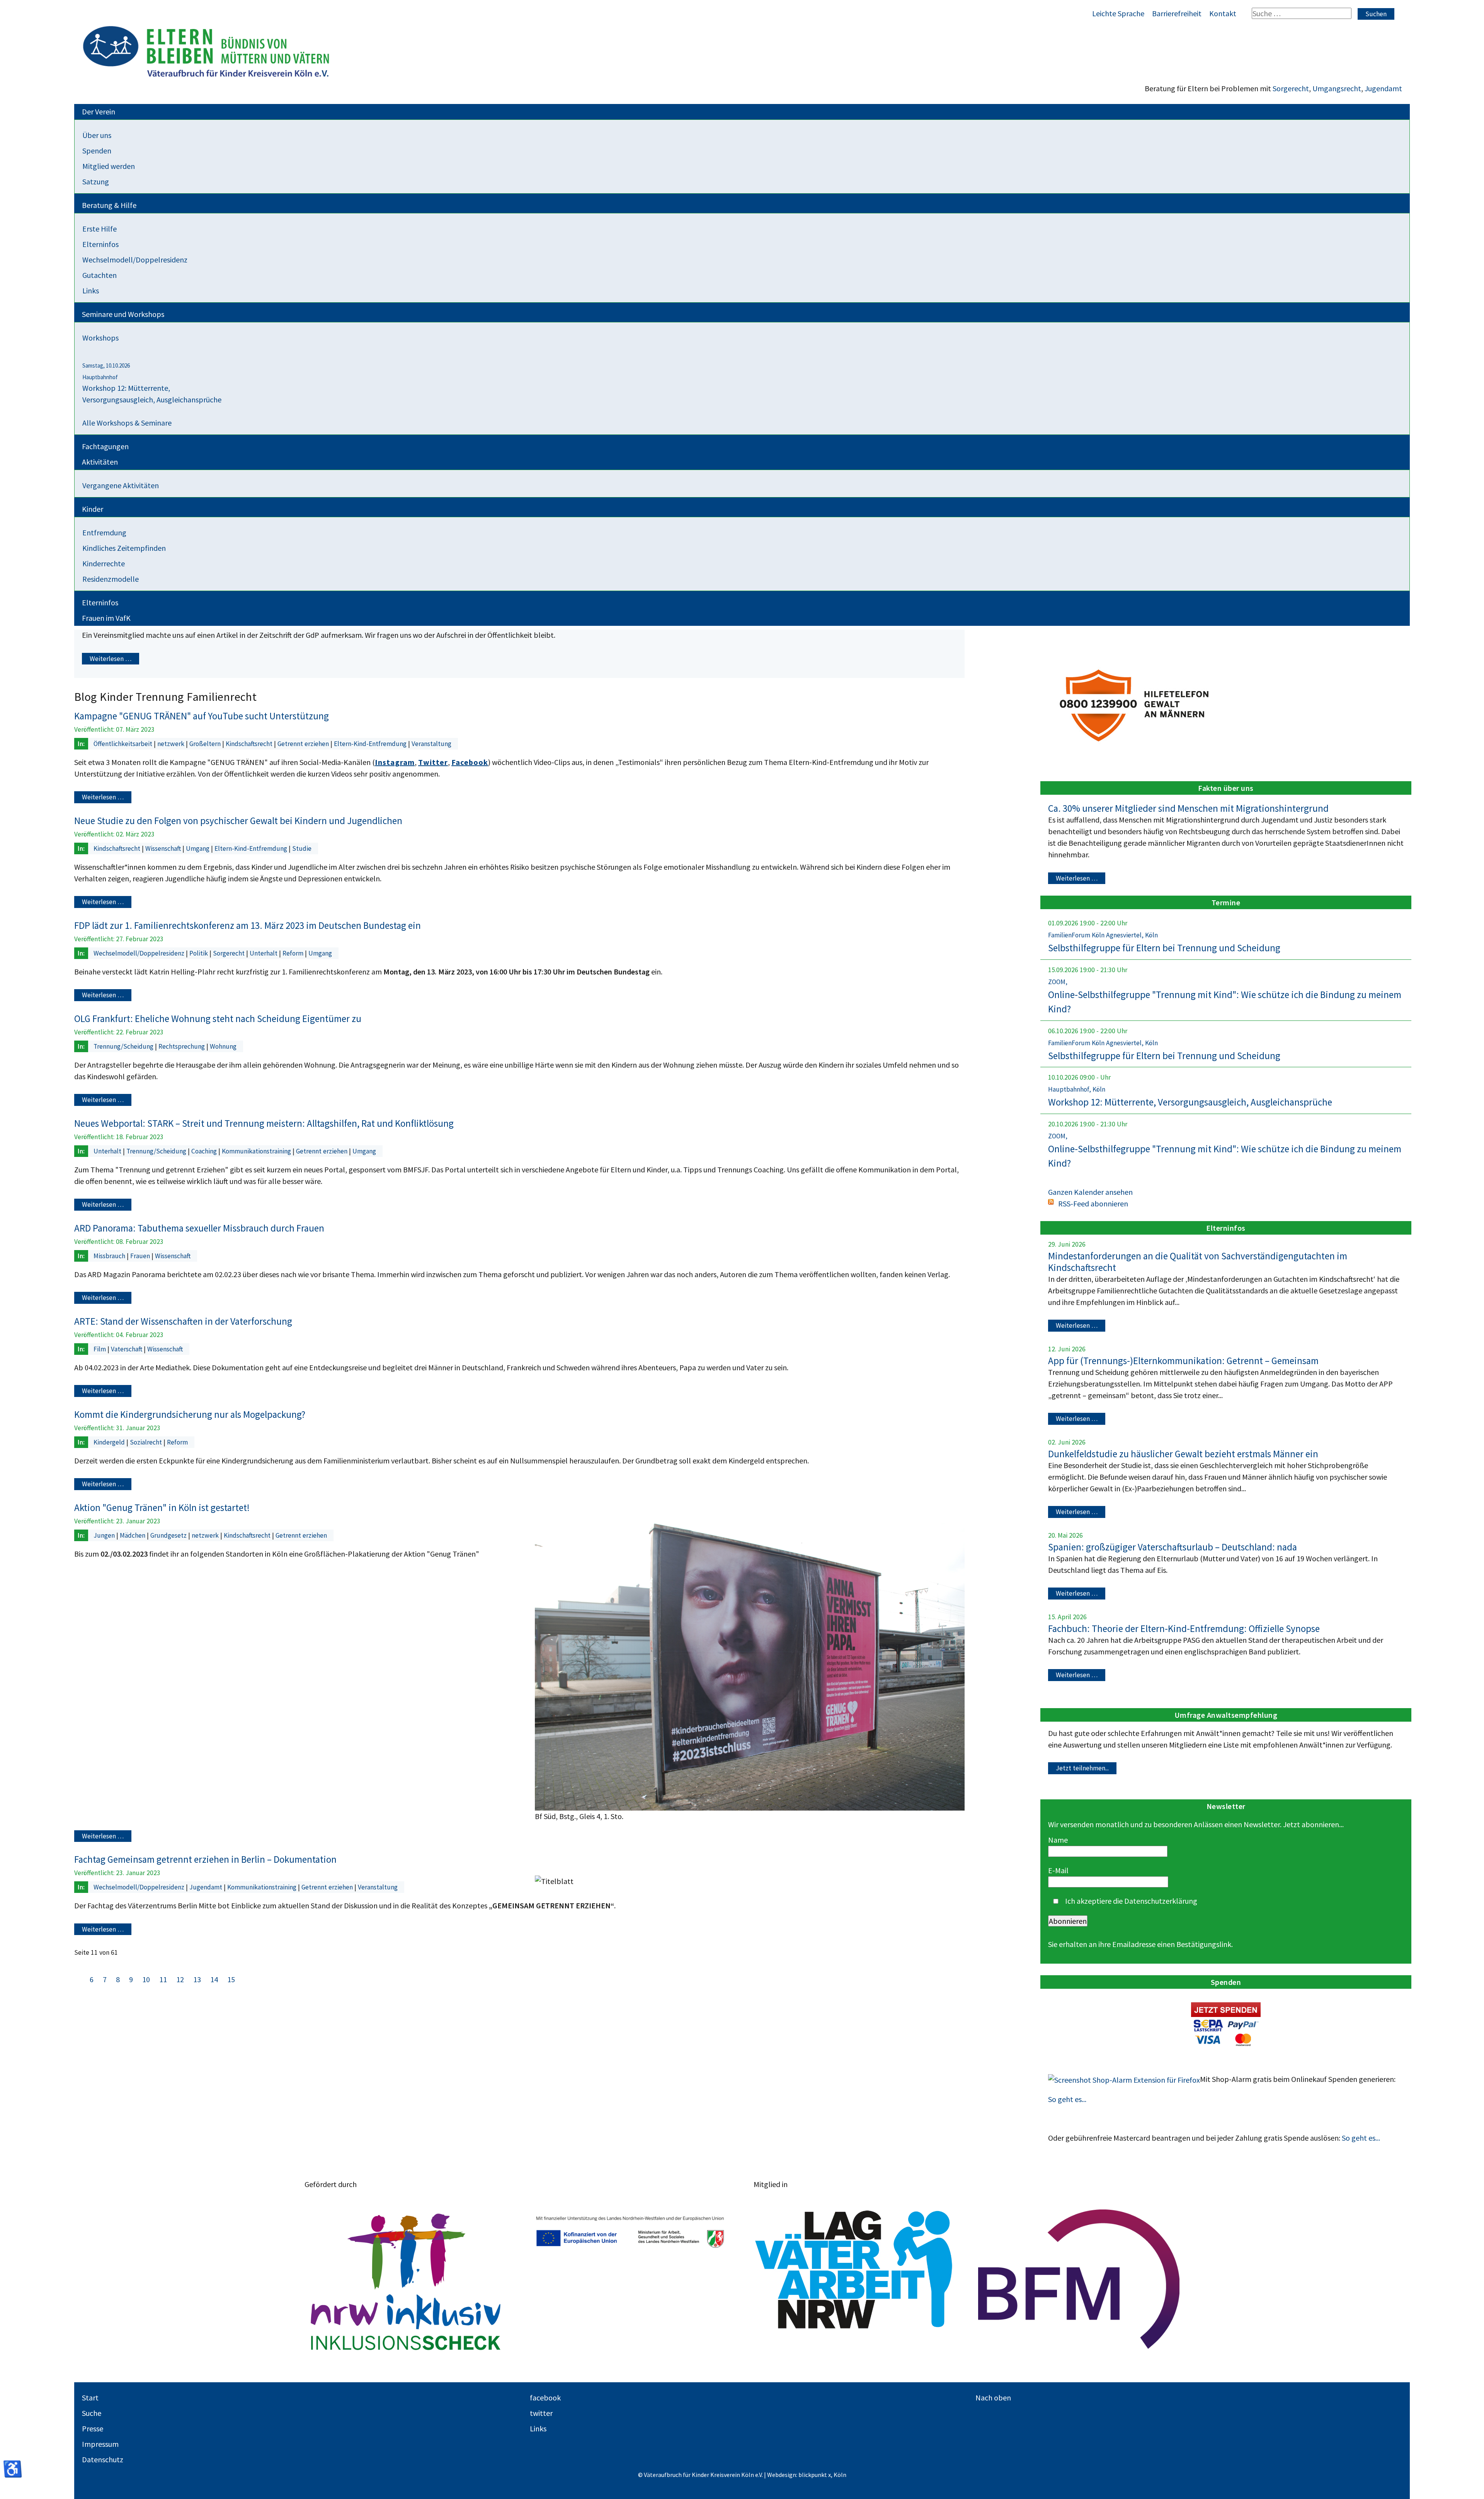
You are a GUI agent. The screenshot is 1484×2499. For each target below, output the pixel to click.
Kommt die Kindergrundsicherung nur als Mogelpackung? (190, 1414)
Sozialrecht (147, 1442)
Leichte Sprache (1118, 13)
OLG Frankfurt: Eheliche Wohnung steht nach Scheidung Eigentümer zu (218, 1019)
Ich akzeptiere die (1130, 1901)
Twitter (433, 762)
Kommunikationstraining (257, 1151)
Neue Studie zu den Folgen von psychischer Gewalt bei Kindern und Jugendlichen (238, 821)
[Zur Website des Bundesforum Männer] (1079, 2279)
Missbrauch (110, 1256)
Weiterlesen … (111, 659)
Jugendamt (1383, 88)
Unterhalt (264, 953)
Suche (92, 2413)
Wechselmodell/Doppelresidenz (140, 953)
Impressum (100, 2444)
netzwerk (172, 744)
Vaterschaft (127, 1349)
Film (100, 1349)
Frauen (141, 1256)
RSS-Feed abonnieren (1093, 1204)
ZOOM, (1058, 982)
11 (163, 1979)
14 (215, 1979)
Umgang (198, 848)
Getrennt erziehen (304, 744)
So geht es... (1067, 2099)
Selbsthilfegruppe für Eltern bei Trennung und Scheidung (1164, 948)
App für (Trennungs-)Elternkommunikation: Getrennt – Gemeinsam (1183, 1361)
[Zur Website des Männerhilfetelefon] (1136, 703)
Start (90, 2398)
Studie (302, 848)
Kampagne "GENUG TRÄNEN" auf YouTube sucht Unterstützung (202, 716)
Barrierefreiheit (1177, 13)
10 (147, 1979)
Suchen (1376, 14)
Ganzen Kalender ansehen (1090, 1192)
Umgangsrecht (1337, 88)
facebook (545, 2398)
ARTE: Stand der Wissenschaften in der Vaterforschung (183, 1321)
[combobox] (1302, 13)
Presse (93, 2428)
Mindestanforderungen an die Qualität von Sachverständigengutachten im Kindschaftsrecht (1198, 1262)
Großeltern (206, 744)
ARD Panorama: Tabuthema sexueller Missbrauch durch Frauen (199, 1228)
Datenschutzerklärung (1161, 1901)
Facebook (470, 762)
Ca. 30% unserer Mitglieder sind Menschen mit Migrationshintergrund (1188, 808)
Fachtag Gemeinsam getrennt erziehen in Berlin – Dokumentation (205, 1859)
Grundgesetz (169, 1535)
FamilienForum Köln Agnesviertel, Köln (1103, 935)
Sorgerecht (1291, 88)
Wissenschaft (164, 848)
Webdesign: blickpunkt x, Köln (807, 2475)
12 (181, 1979)
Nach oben (993, 2398)
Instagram (395, 762)
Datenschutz (103, 2459)
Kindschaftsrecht (250, 744)
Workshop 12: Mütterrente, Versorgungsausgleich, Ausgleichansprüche (1190, 1102)
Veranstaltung (431, 744)
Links (538, 2428)
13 (198, 1979)
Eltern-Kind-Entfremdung (371, 744)
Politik (199, 953)
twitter (541, 2413)
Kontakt (1223, 13)
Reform (294, 953)
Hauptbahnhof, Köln (1077, 1089)
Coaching (205, 1151)
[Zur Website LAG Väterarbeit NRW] (854, 2279)
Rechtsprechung (182, 1046)
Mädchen (133, 1535)
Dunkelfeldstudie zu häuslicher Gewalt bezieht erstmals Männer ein (1183, 1454)
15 (231, 1979)
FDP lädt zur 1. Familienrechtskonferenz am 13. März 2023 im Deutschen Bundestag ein (248, 925)
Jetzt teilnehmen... (1082, 1768)
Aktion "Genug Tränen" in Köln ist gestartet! (162, 1508)
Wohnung (223, 1046)
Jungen (105, 1535)
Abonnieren (1068, 1921)
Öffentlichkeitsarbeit (124, 744)
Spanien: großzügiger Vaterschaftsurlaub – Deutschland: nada (1173, 1547)
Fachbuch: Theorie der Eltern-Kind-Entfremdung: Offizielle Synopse (1184, 1629)
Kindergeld (110, 1442)
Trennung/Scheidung (124, 1046)
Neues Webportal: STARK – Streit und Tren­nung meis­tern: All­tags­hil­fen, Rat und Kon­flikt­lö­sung (264, 1123)
